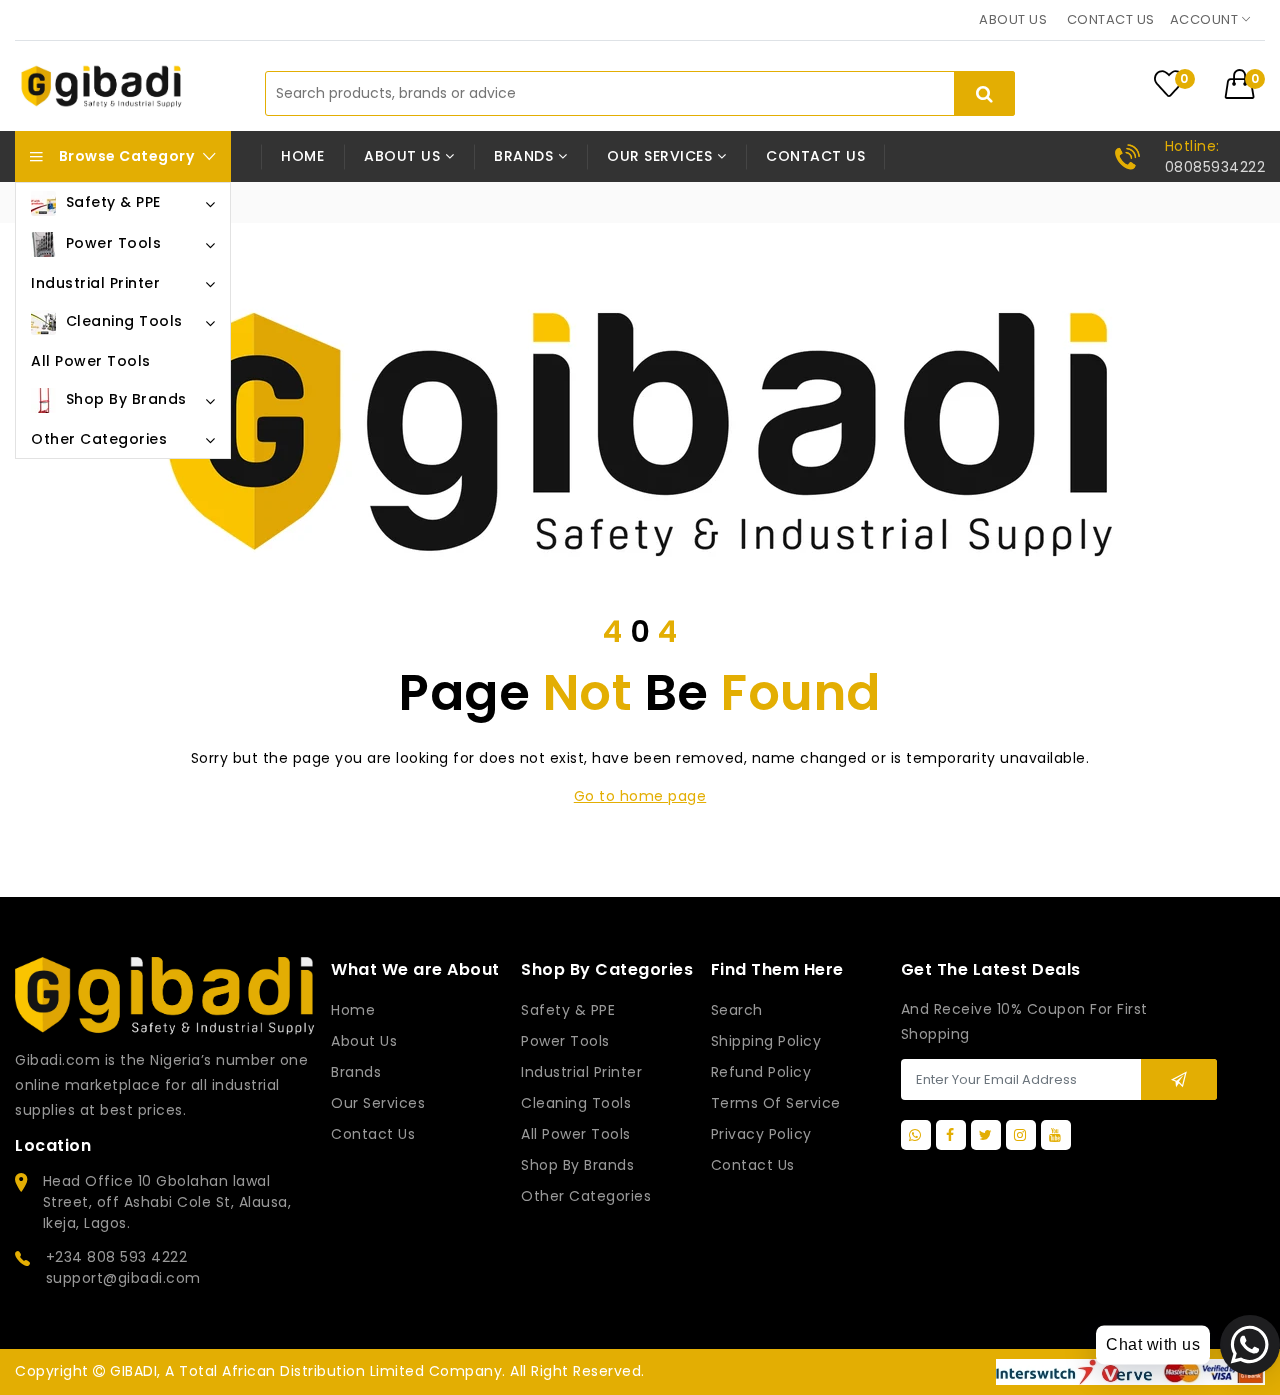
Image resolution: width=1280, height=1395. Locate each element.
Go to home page (640, 796)
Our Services (378, 1103)
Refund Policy (761, 1072)
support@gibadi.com (123, 1278)
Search (737, 1010)
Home (302, 156)
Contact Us (753, 1165)
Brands (356, 1072)
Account (1206, 19)
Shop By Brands (577, 1165)
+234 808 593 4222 (117, 1257)
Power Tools (565, 1041)
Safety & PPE (568, 1010)
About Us (364, 1041)
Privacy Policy (761, 1134)
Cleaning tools (576, 1103)
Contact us (1111, 19)
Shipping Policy (766, 1041)
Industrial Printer (581, 1072)
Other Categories (586, 1196)
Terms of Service (776, 1103)
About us (1013, 19)
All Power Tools (576, 1134)
